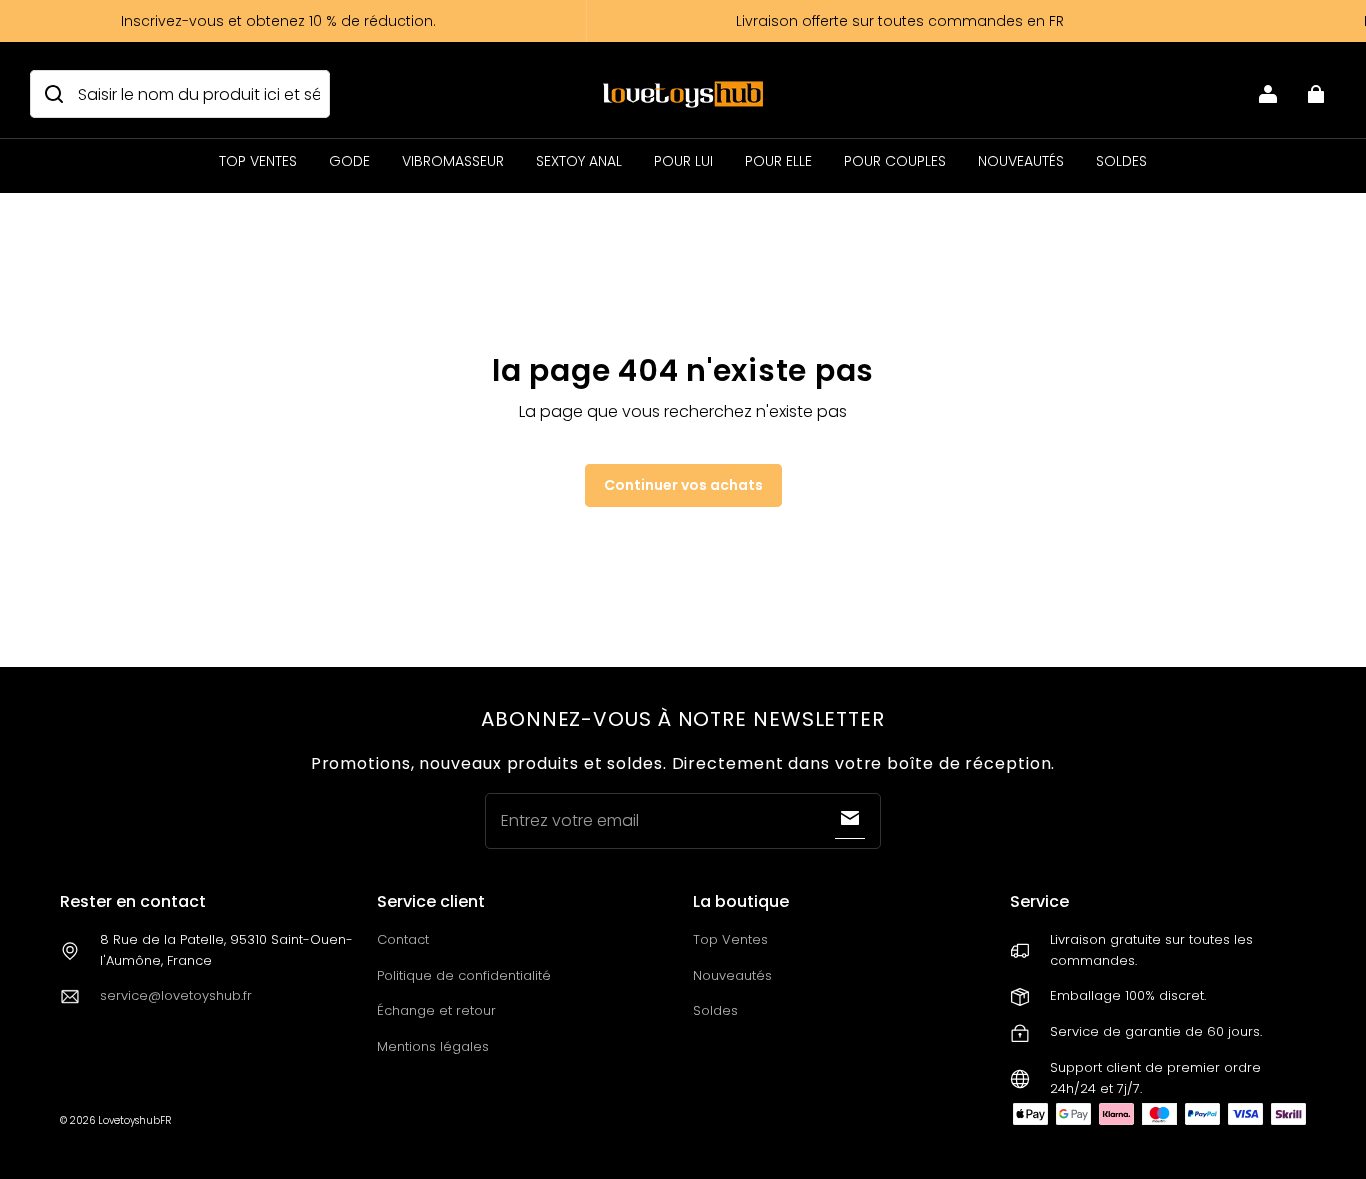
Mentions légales (433, 1046)
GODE (349, 161)
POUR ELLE (778, 161)
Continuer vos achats (683, 485)
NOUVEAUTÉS (1021, 161)
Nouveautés (732, 975)
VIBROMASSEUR (453, 161)
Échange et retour (436, 1010)
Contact (403, 939)
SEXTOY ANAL (579, 161)
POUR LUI (683, 161)
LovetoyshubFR (134, 1120)
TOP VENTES (258, 161)
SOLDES (1121, 161)
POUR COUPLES (895, 161)
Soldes (715, 1010)
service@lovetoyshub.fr (176, 995)
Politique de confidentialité (464, 975)
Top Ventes (730, 939)
